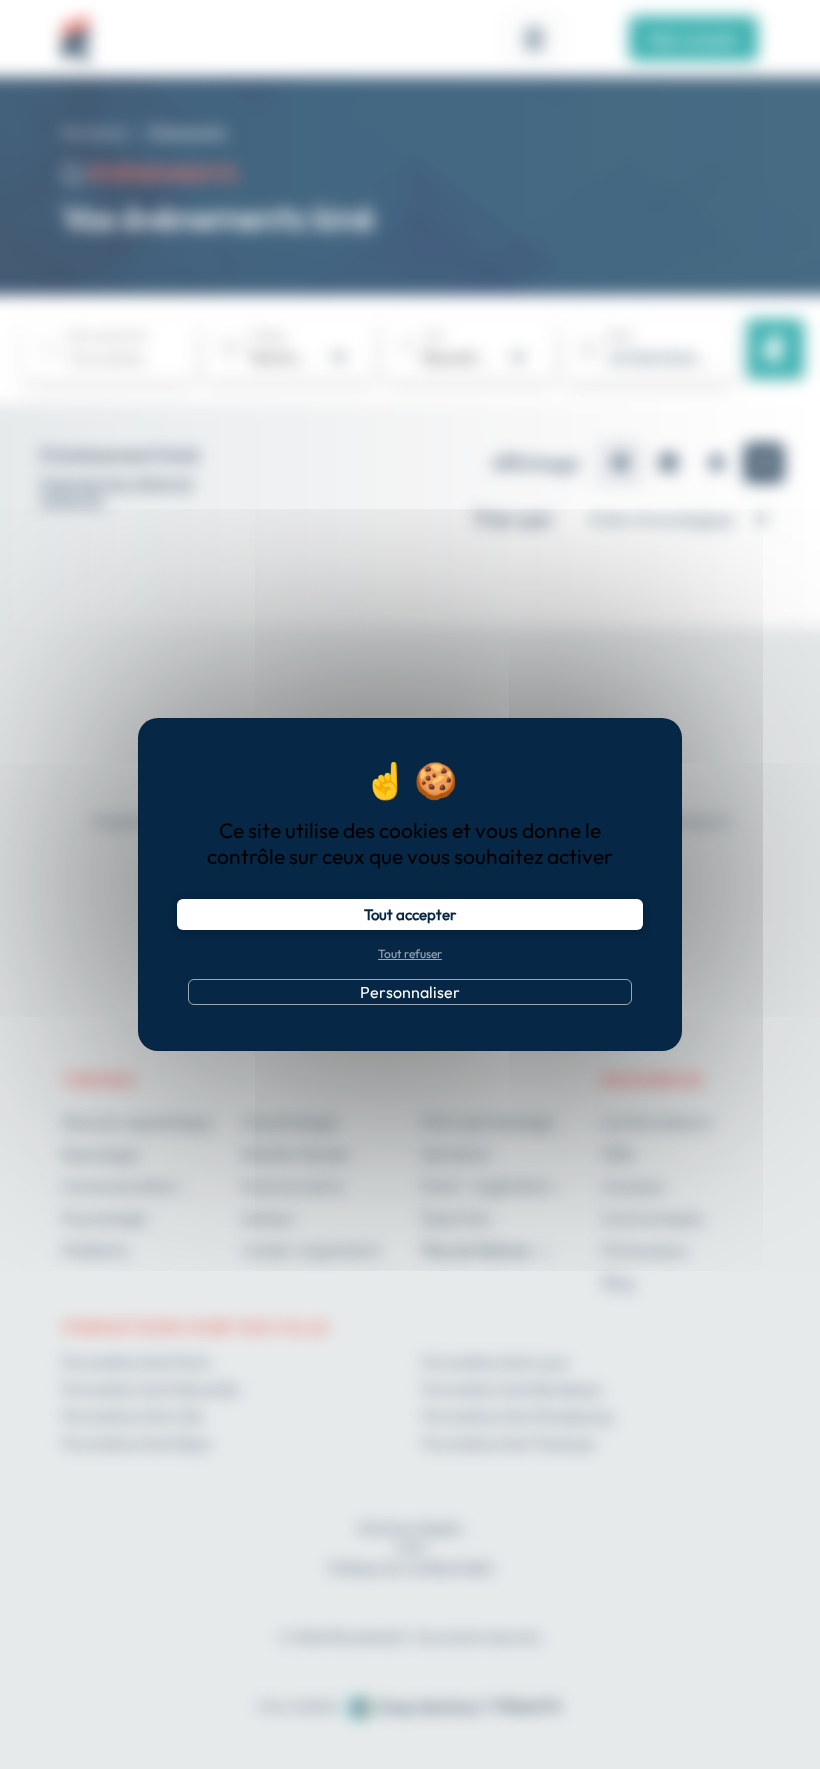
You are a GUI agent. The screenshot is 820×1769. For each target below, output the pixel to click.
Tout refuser (410, 953)
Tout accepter (410, 914)
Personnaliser (410, 992)
